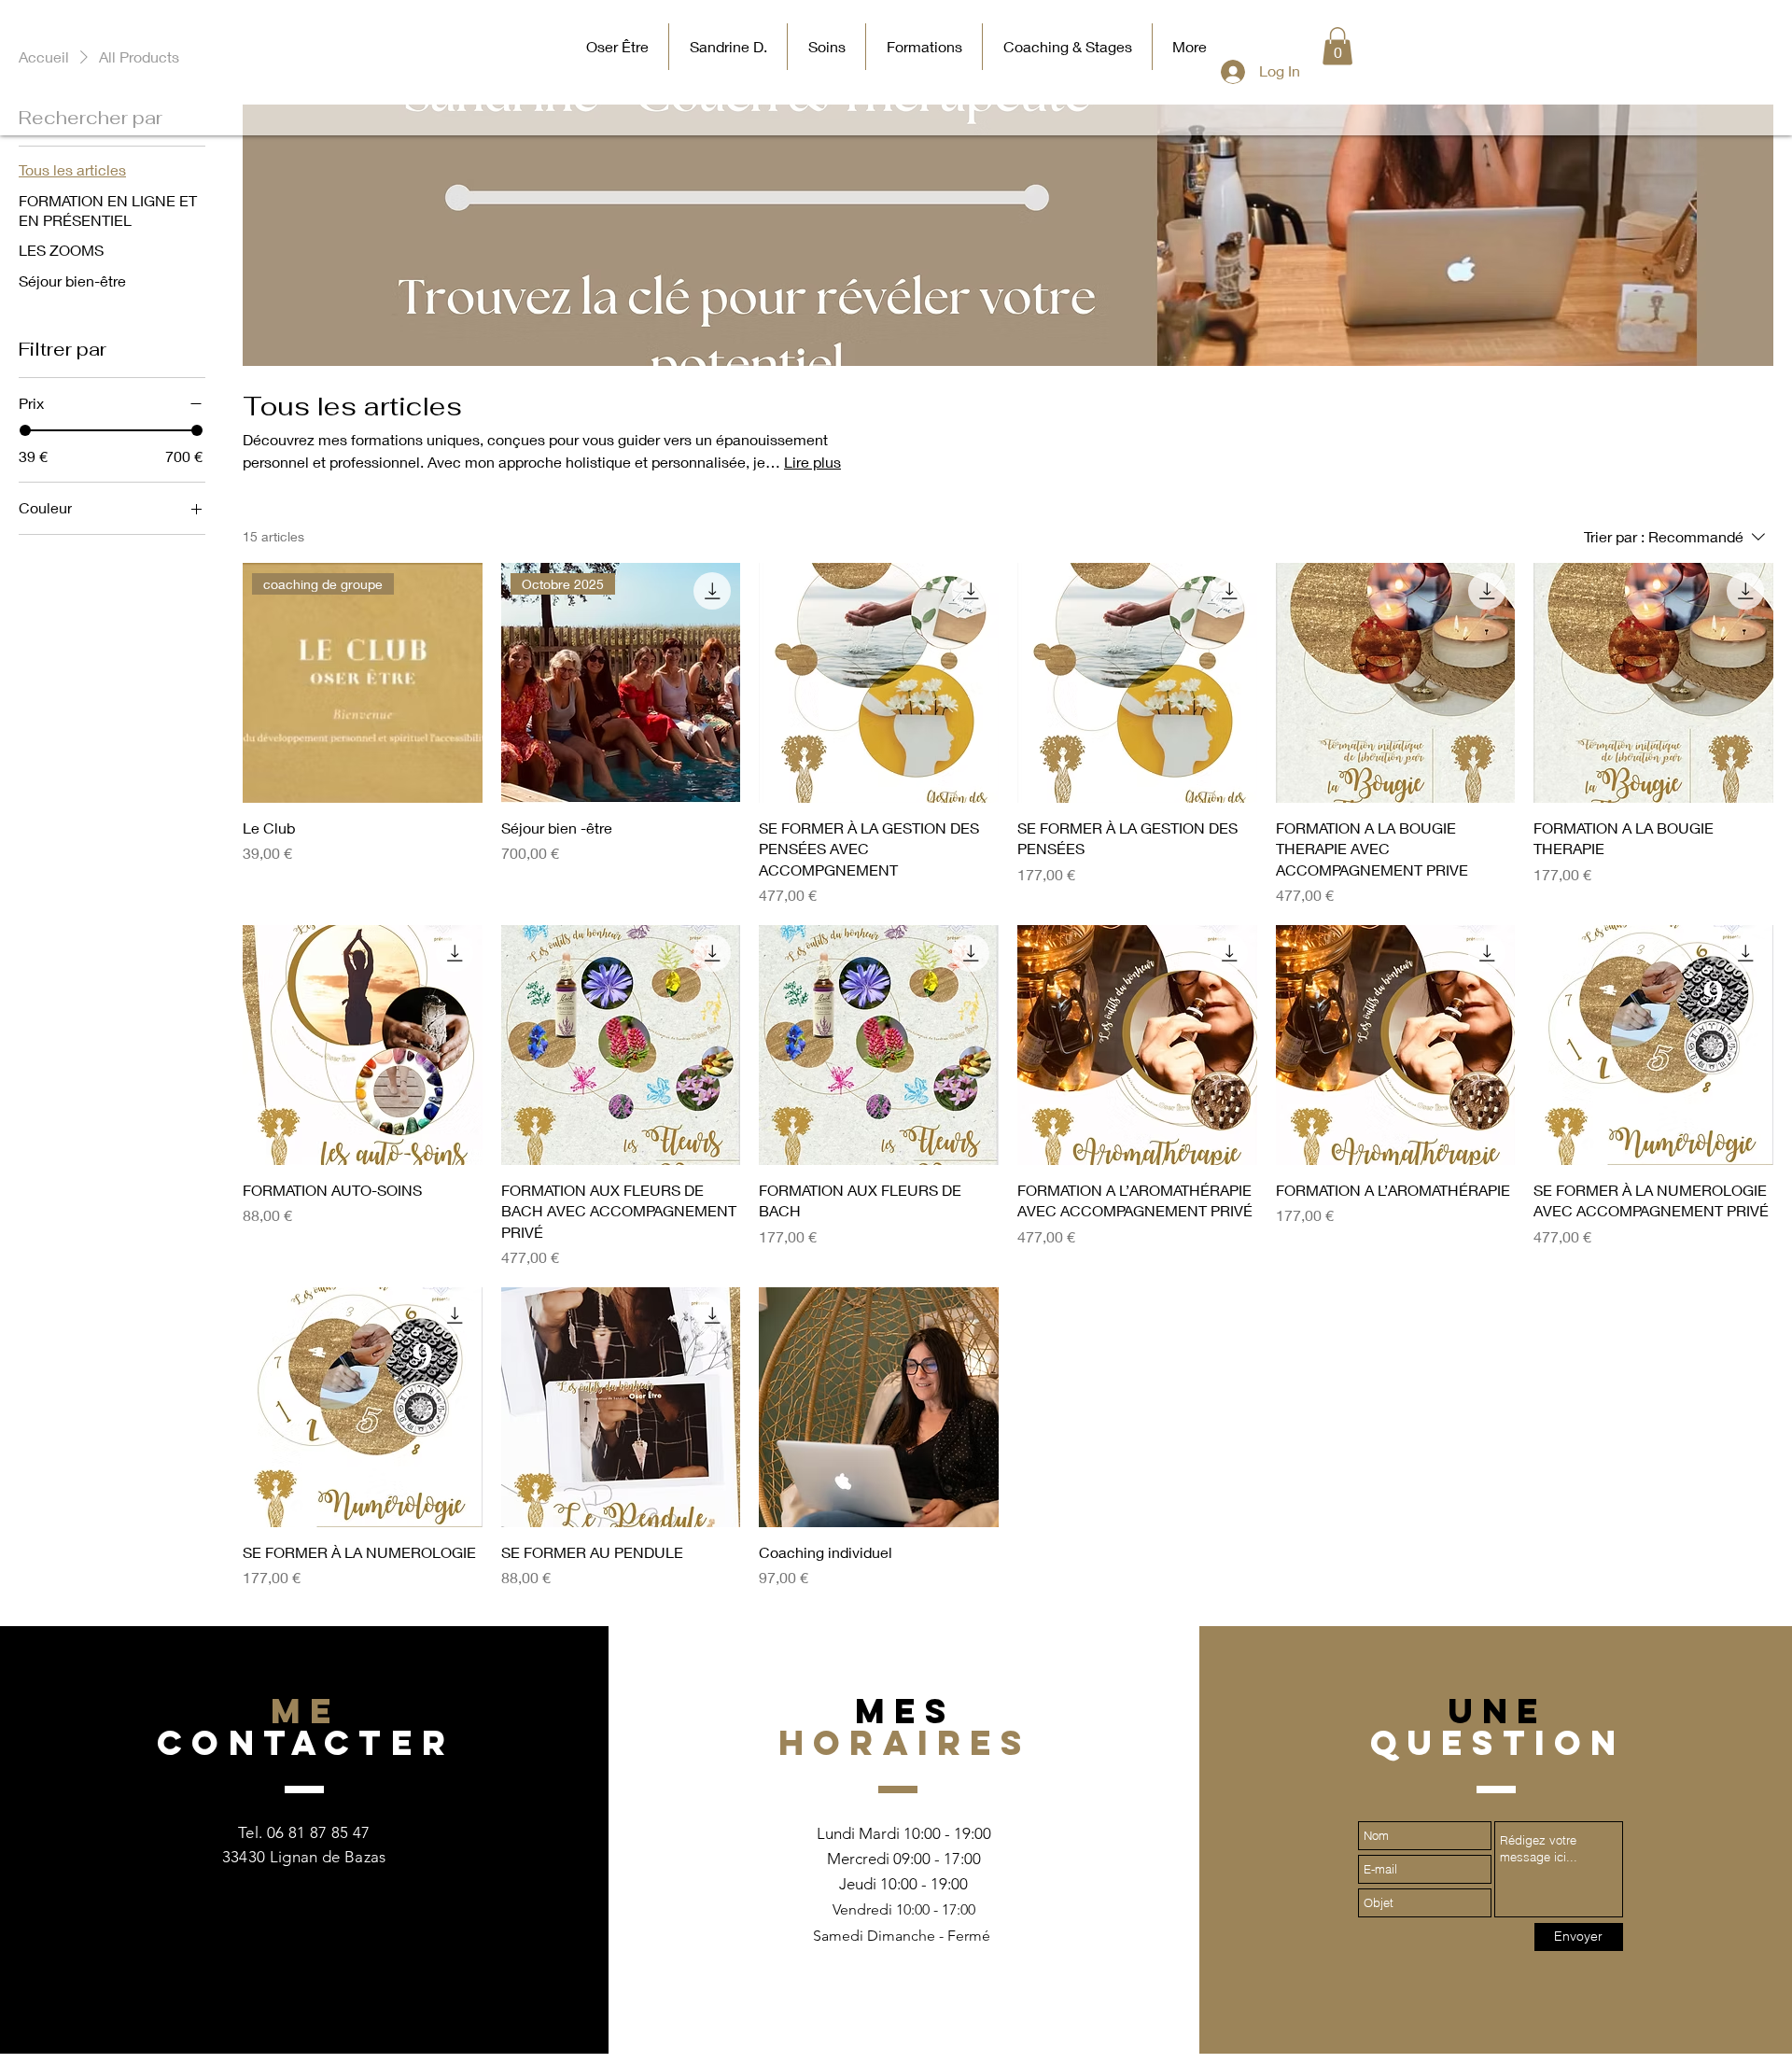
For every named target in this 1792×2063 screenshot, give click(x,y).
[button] (1337, 46)
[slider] (25, 430)
